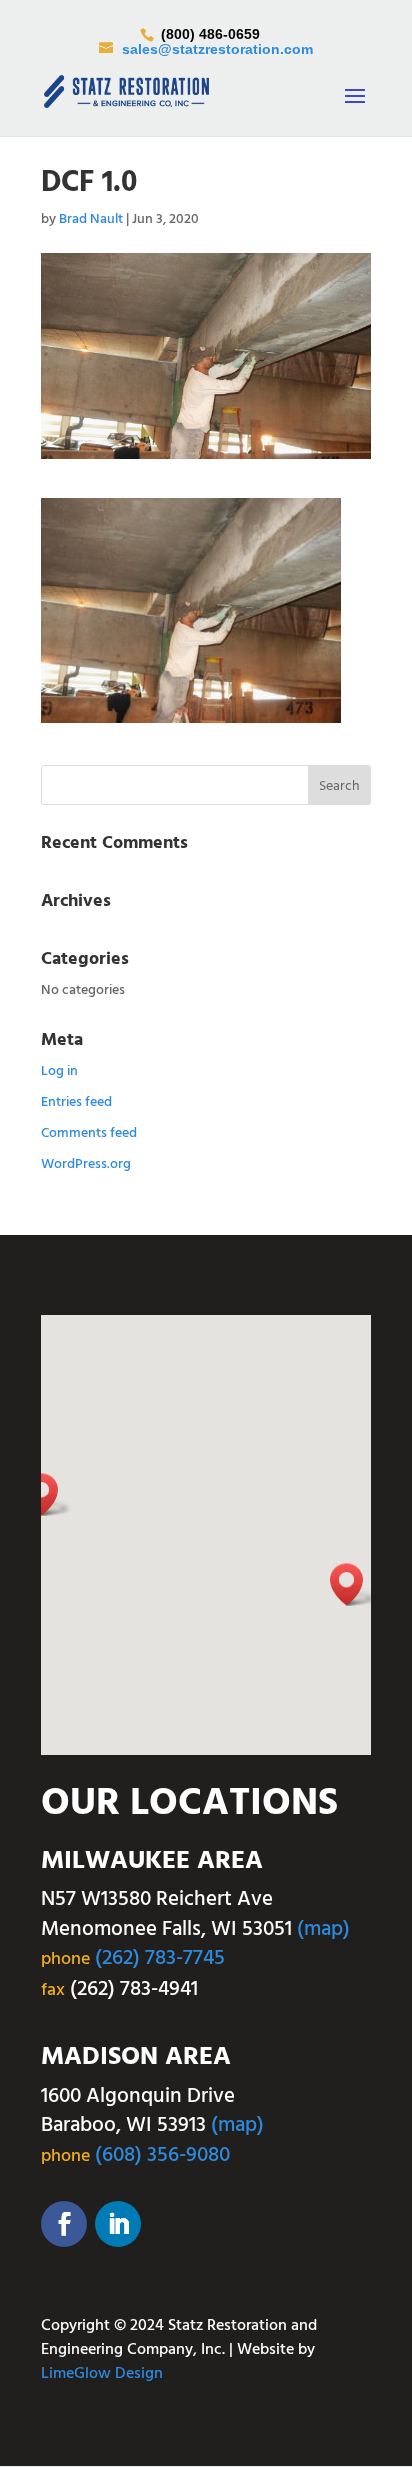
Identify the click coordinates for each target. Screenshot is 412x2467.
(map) (323, 1929)
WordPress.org (86, 1164)
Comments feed (89, 1133)
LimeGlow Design (102, 2374)
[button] (353, 1584)
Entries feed (76, 1102)
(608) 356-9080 (162, 2155)
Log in (59, 1071)
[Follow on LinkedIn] (118, 2224)
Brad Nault (91, 219)
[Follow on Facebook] (64, 2224)
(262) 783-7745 (160, 1958)
